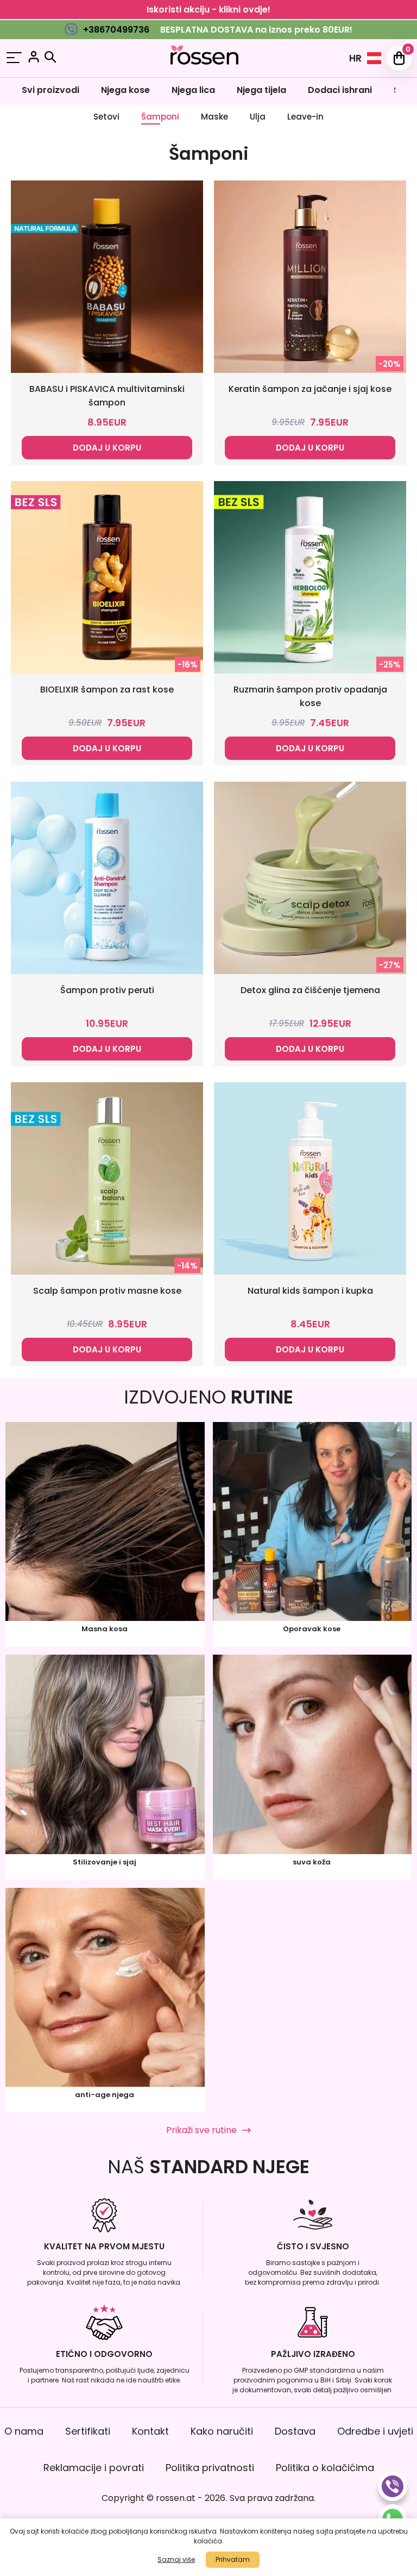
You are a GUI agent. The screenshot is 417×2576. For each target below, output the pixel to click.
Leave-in (305, 117)
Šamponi (160, 117)
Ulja (258, 117)
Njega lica (193, 90)
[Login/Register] (34, 58)
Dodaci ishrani (340, 90)
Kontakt (150, 2431)
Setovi (106, 117)
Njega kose (125, 90)
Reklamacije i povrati (94, 2468)
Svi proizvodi (50, 90)
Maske (214, 117)
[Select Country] (374, 58)
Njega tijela (261, 90)
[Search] (50, 57)
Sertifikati (88, 2431)
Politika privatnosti (210, 2468)
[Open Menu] (14, 58)
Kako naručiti (222, 2431)
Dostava (295, 2431)
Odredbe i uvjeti (375, 2431)
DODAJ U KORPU (107, 448)
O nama (24, 2431)
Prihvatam (233, 2559)
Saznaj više (176, 2559)
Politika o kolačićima (325, 2468)
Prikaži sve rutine (201, 2130)
